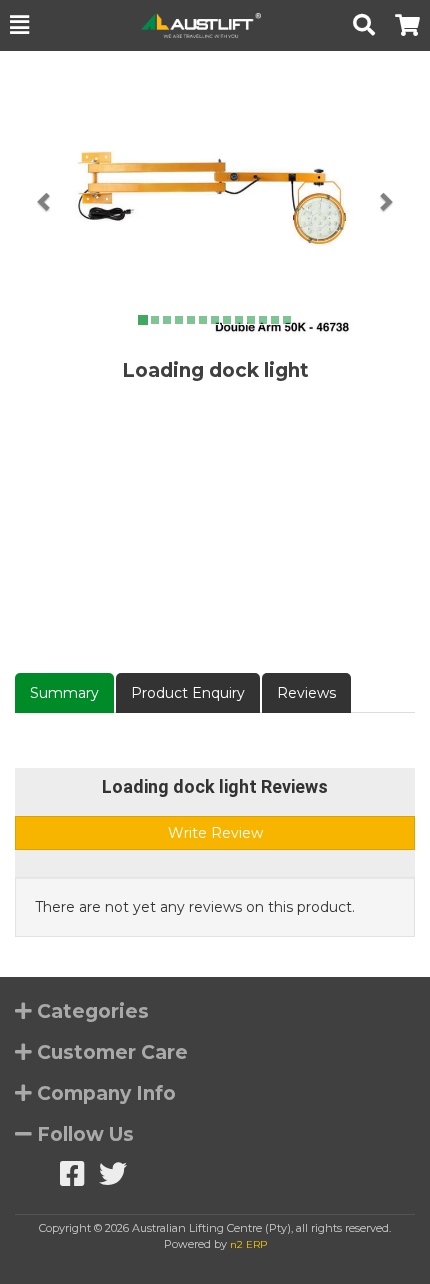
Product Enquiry (188, 693)
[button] (19, 25)
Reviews (306, 693)
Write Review (215, 833)
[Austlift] (191, 25)
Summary (64, 693)
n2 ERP (248, 1244)
